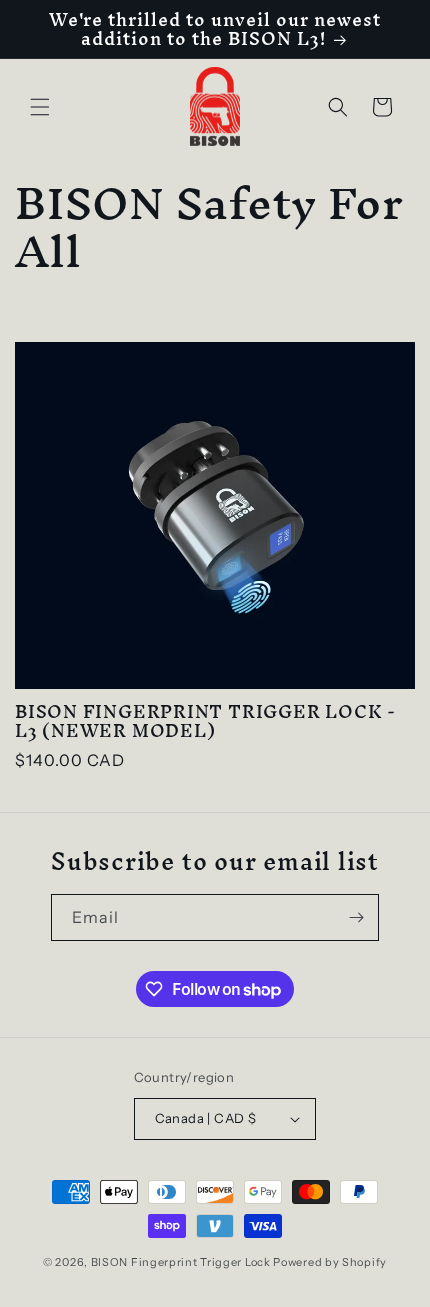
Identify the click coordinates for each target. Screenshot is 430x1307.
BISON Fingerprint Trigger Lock (181, 1262)
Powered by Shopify (330, 1262)
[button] (40, 107)
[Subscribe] (356, 917)
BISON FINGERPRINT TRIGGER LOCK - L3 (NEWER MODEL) (205, 721)
